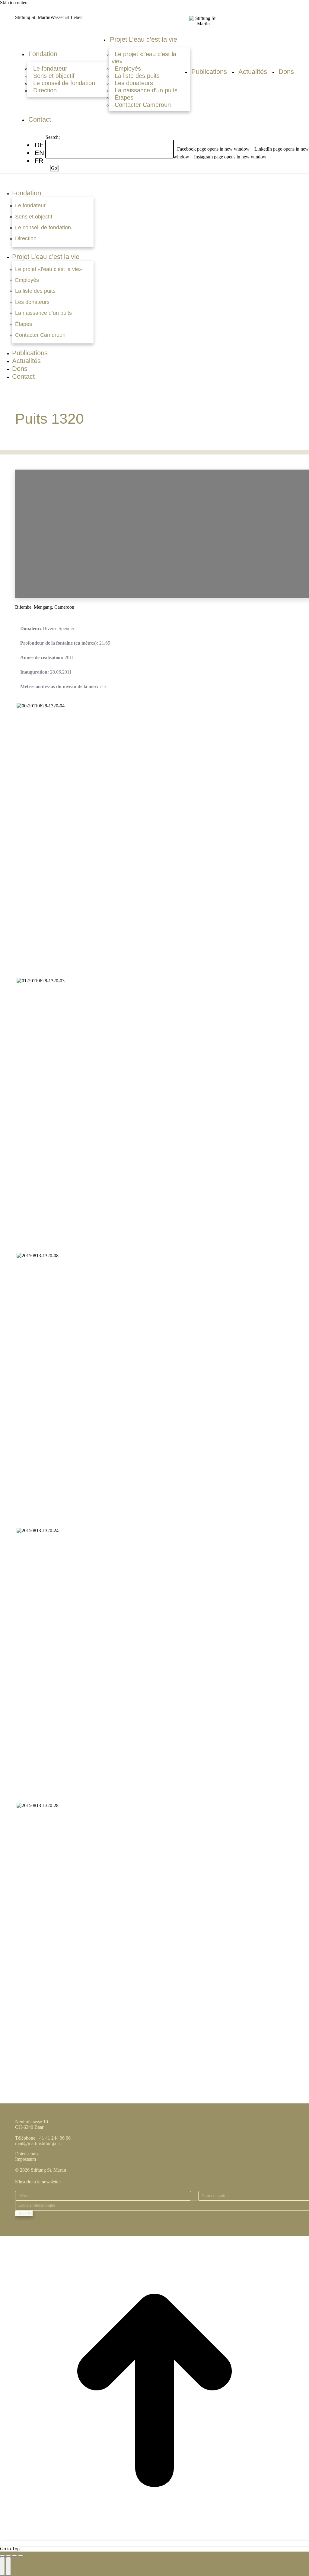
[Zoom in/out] (21, 2556)
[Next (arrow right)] (8, 2566)
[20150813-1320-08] (37, 1256)
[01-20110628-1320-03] (40, 981)
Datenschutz (27, 2154)
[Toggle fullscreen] (14, 2556)
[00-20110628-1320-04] (40, 706)
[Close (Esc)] (2, 2556)
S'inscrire (24, 2213)
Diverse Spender (58, 628)
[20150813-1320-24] (37, 1530)
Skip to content (14, 3)
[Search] (47, 161)
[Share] (8, 2556)
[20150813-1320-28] (37, 1805)
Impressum (25, 2159)
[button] (157, 181)
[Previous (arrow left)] (2, 2566)
